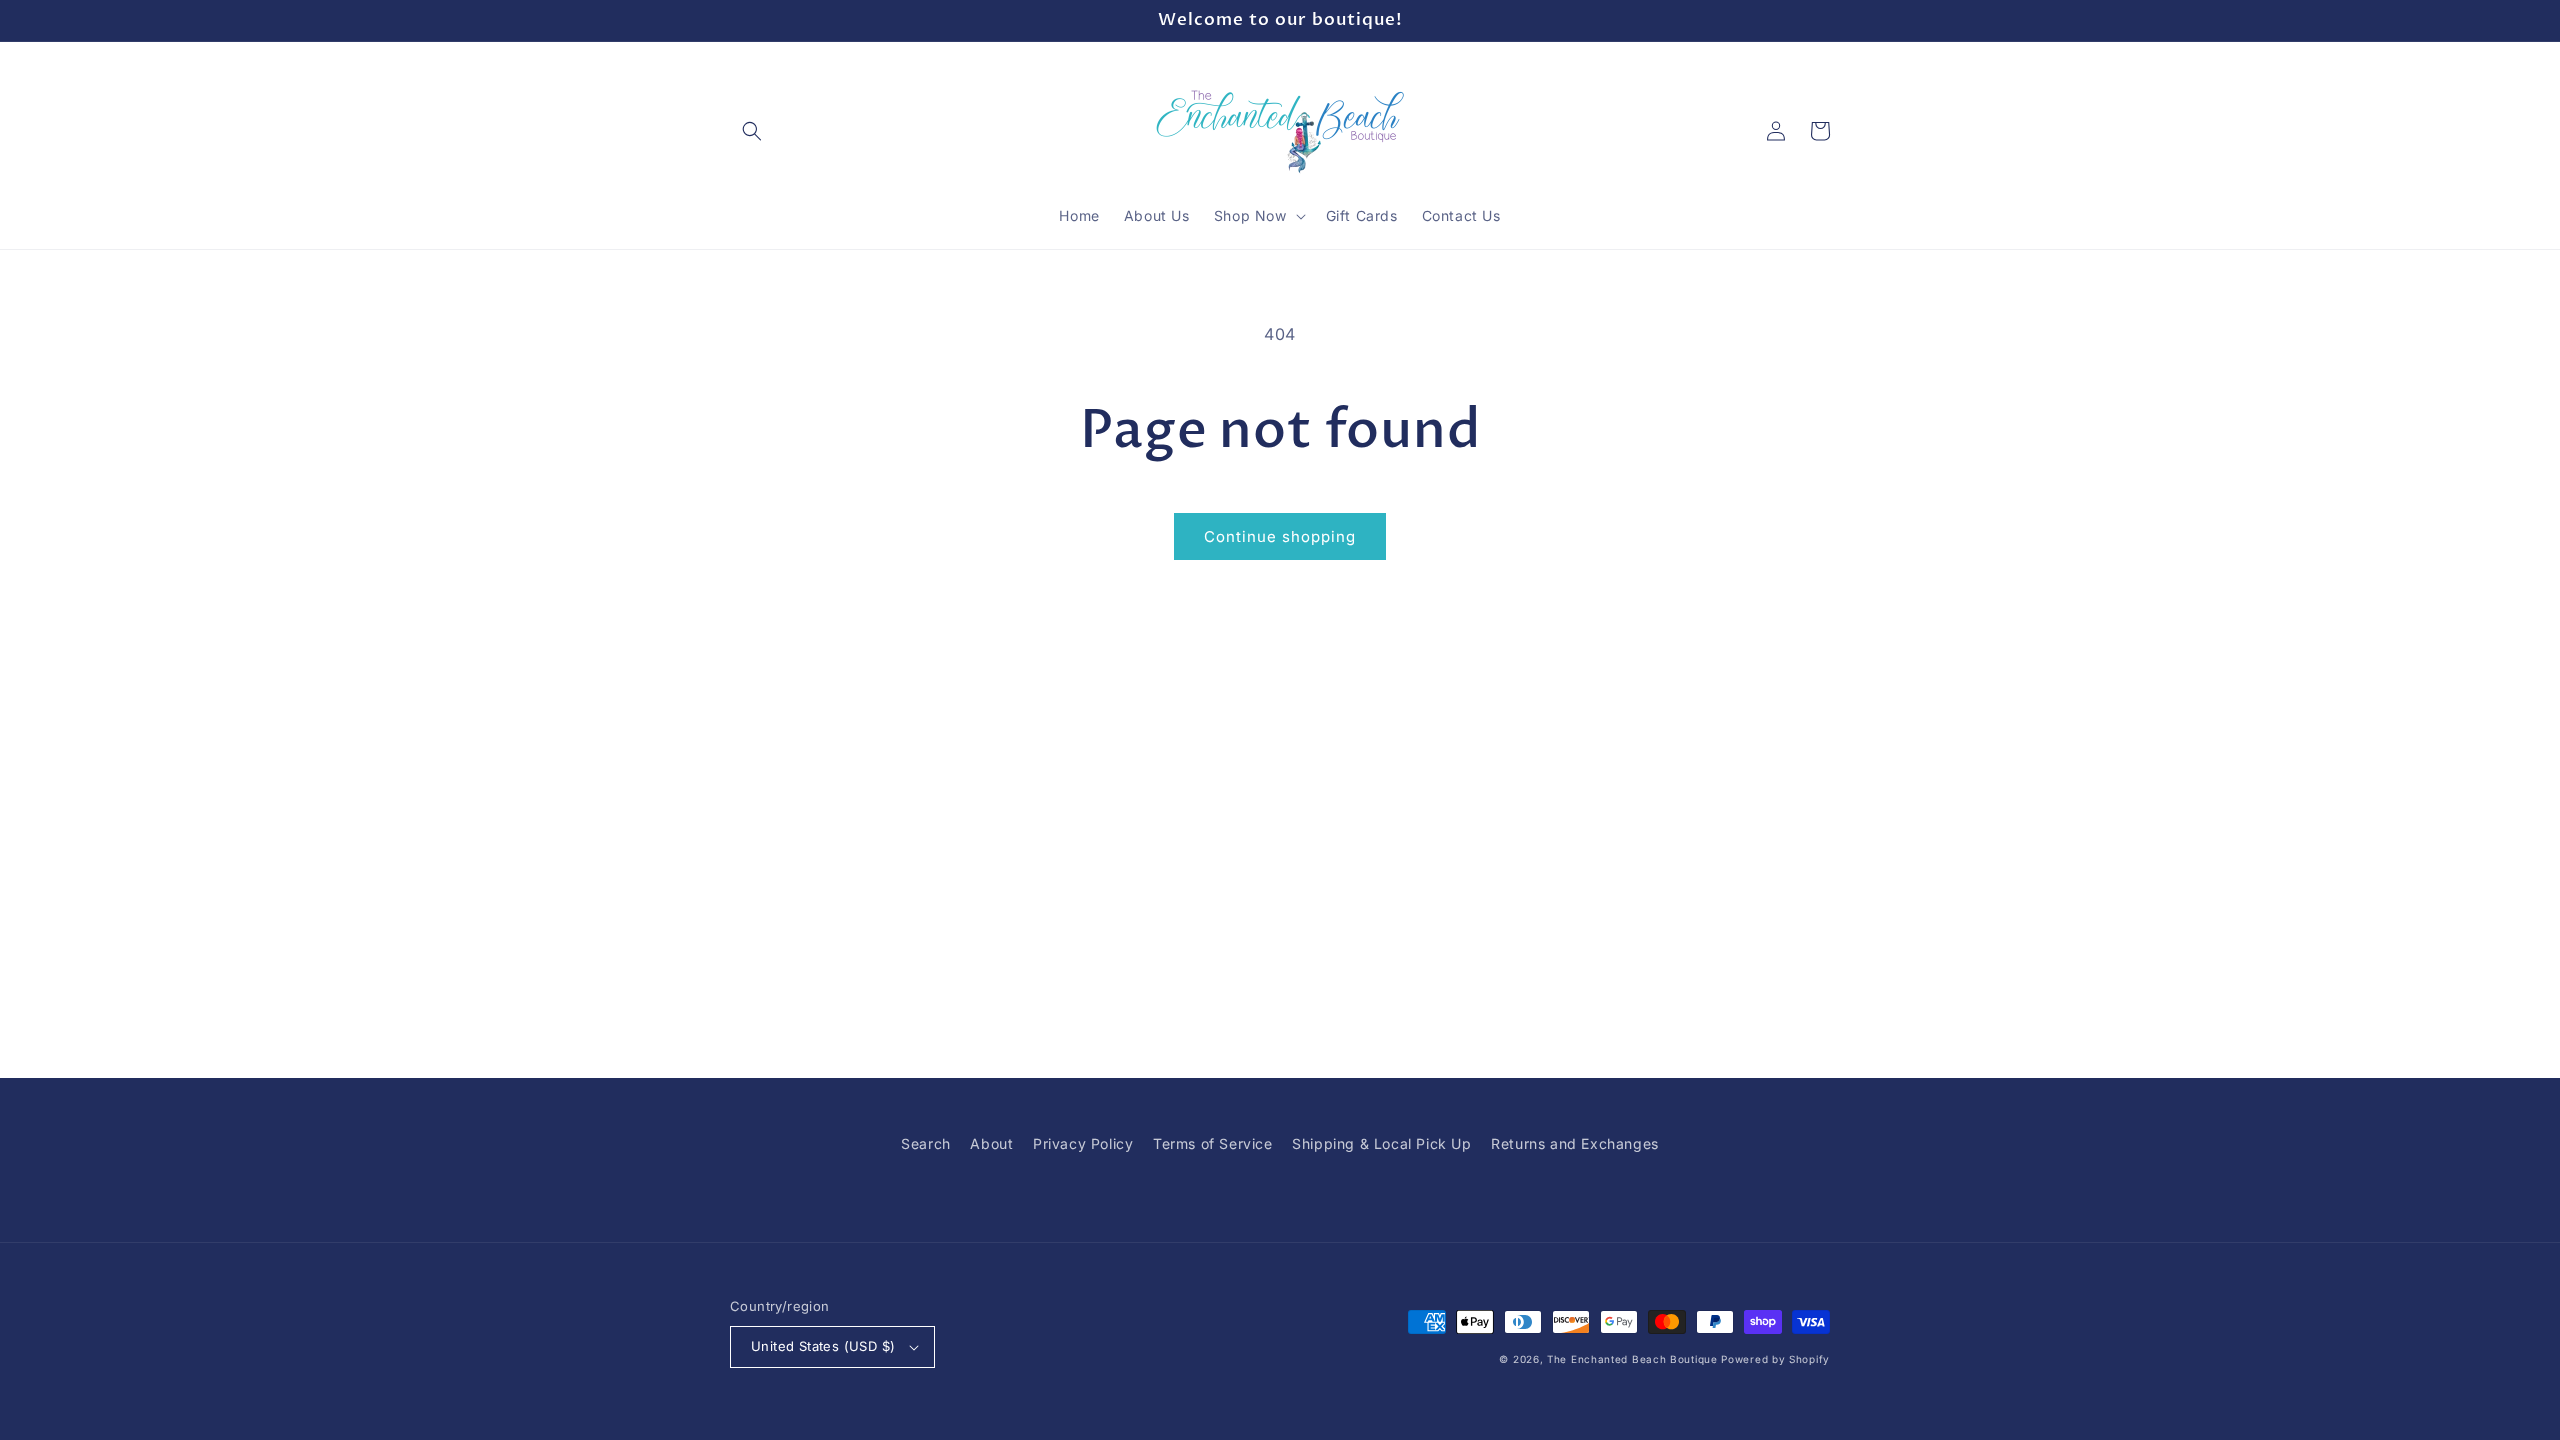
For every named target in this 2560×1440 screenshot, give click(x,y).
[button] (752, 131)
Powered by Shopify (1775, 1359)
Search (926, 1143)
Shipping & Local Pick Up (1381, 1143)
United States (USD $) (823, 1346)
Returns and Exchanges (1575, 1143)
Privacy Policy (1083, 1143)
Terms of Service (1213, 1143)
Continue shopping (1280, 536)
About (991, 1143)
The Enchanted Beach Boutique (1632, 1359)
